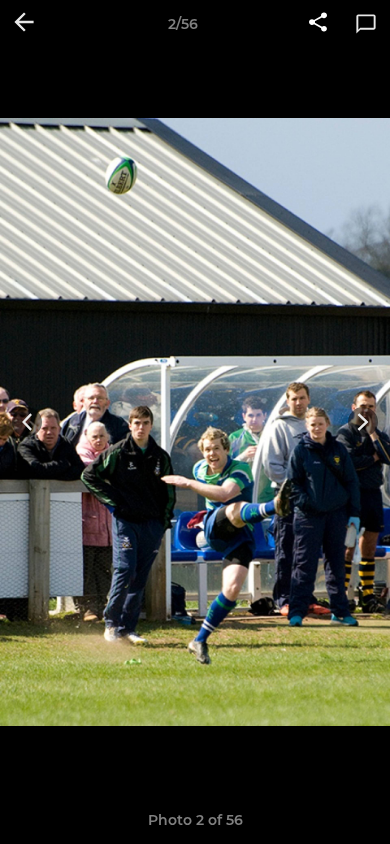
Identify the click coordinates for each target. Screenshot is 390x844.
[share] (318, 24)
